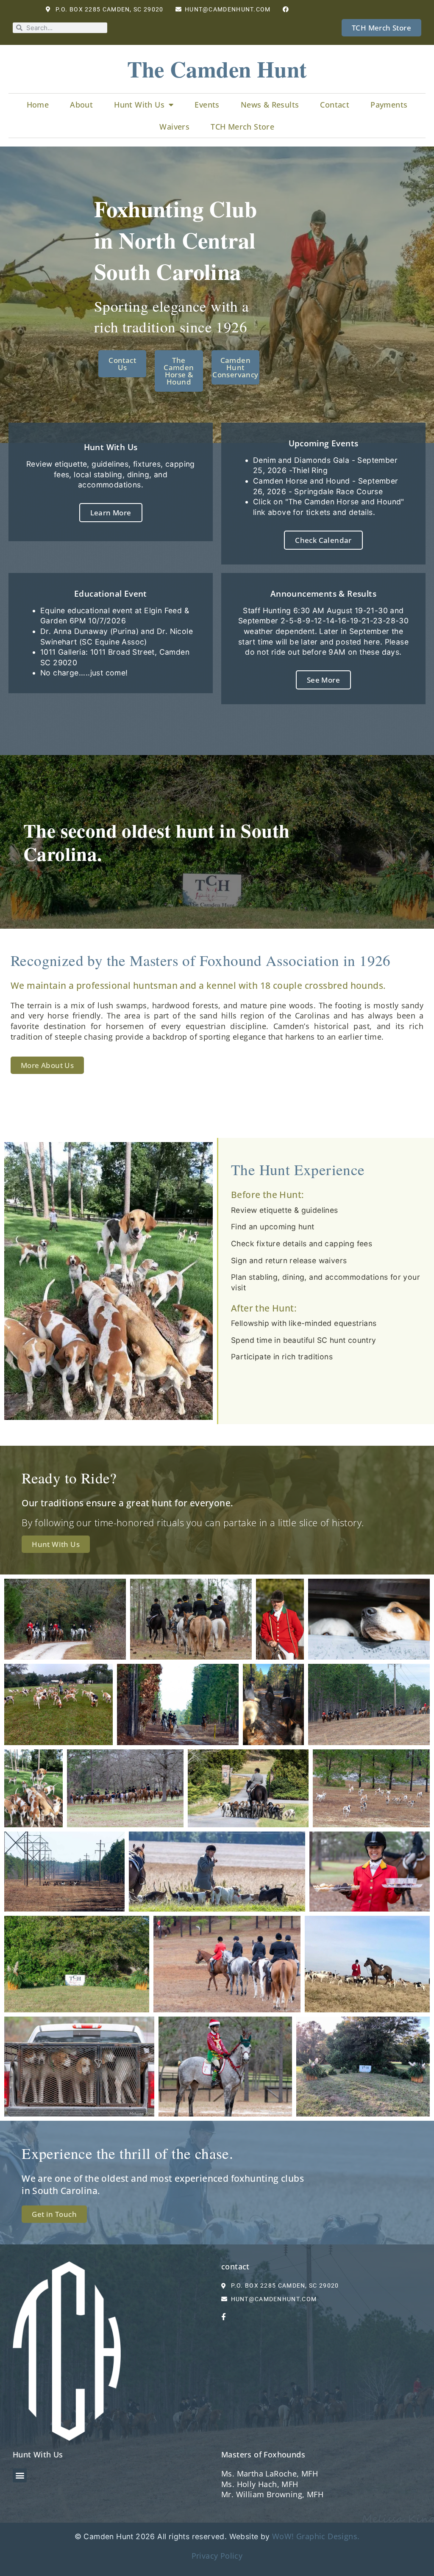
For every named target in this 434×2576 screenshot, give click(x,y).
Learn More (111, 513)
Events (207, 105)
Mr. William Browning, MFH (272, 2494)
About (81, 105)
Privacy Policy (217, 2556)
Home (38, 105)
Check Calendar (323, 540)
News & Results (270, 105)
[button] (20, 2475)
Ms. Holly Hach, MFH (260, 2484)
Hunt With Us (139, 105)
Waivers (174, 127)
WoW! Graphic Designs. (316, 2536)
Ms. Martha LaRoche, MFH (270, 2474)
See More (323, 680)
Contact (335, 105)
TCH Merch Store (242, 127)
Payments (389, 105)
